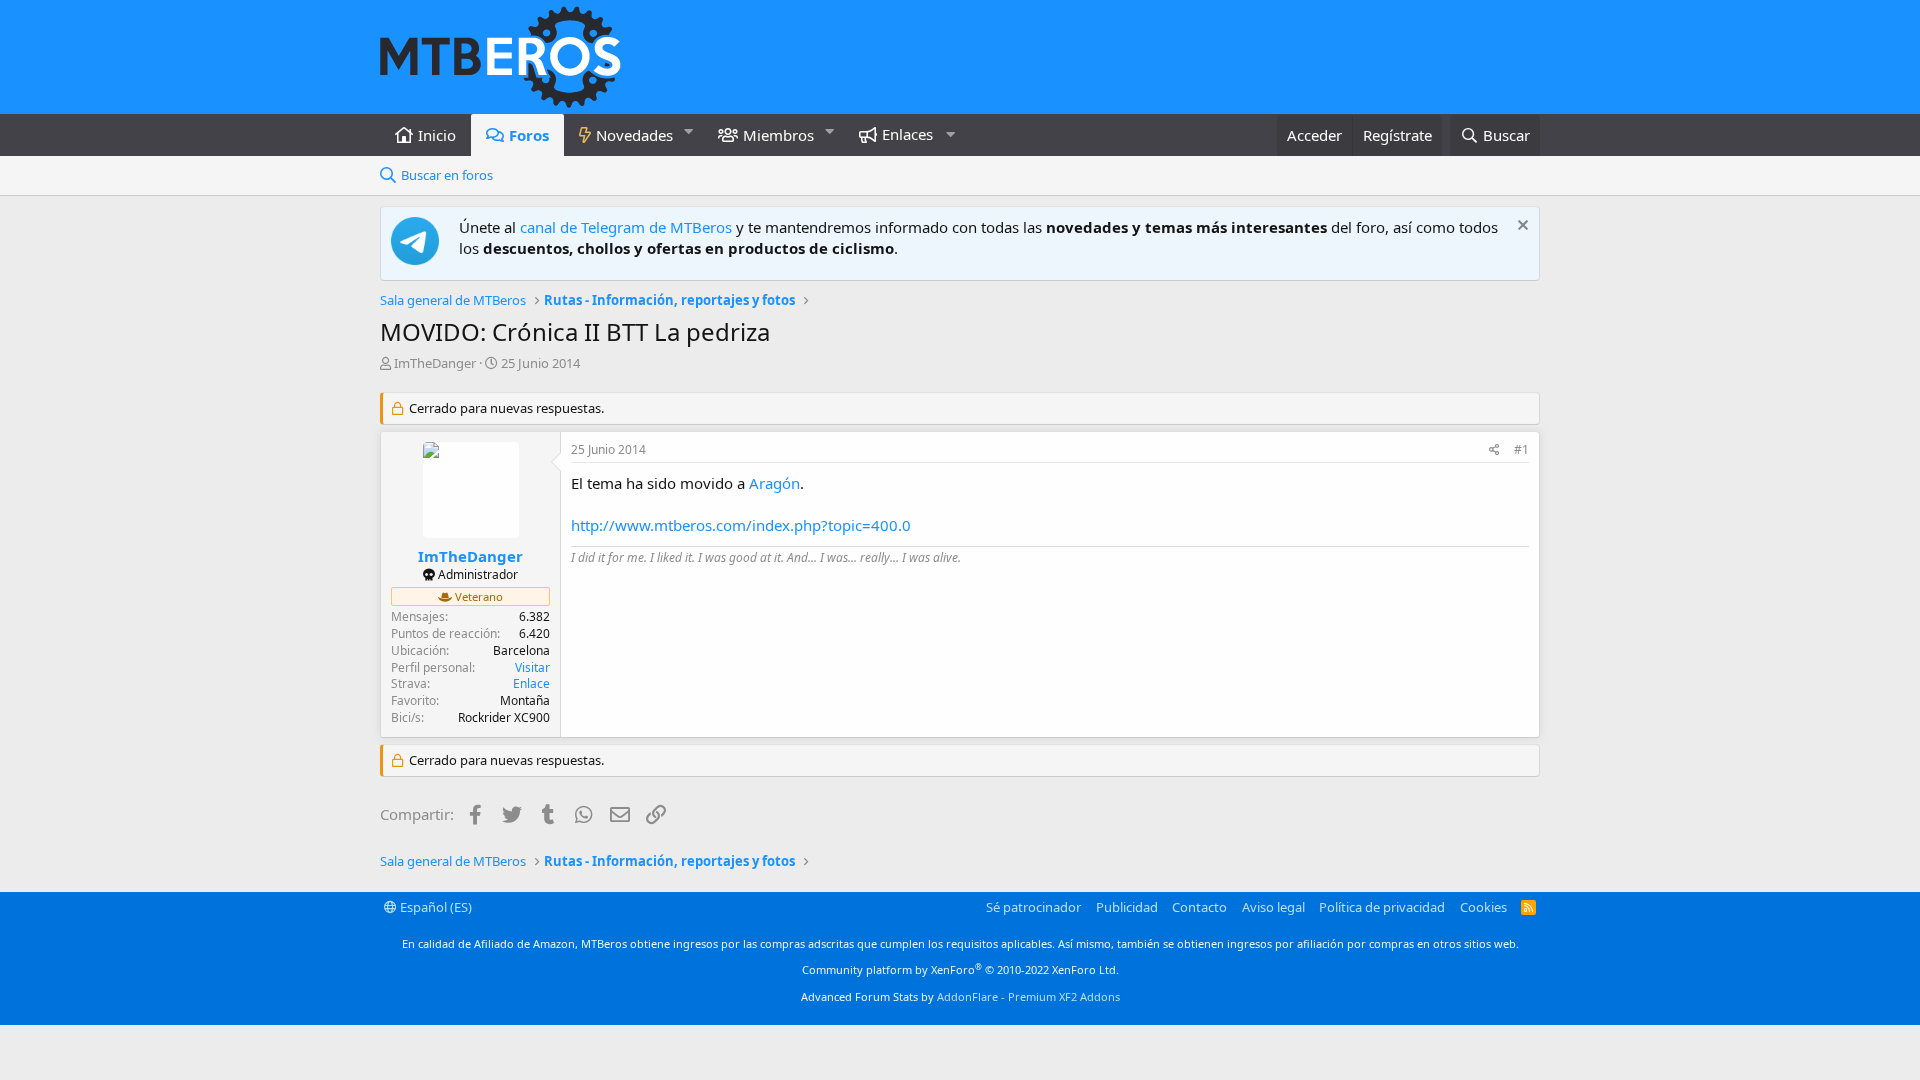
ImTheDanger (435, 363)
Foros (529, 135)
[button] (689, 131)
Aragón (774, 483)
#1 (1521, 449)
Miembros (778, 135)
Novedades (634, 135)
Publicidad (1127, 907)
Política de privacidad (1382, 907)
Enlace (531, 683)
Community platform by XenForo (960, 969)
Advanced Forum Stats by (960, 996)
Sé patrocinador (1033, 907)
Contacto (1199, 907)
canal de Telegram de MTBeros (626, 227)
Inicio (437, 135)
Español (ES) (434, 907)
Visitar (532, 667)
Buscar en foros (447, 175)
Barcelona (521, 650)
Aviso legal (1273, 907)
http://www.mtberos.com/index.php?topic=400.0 (741, 525)
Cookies (1483, 907)
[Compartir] (1494, 450)
